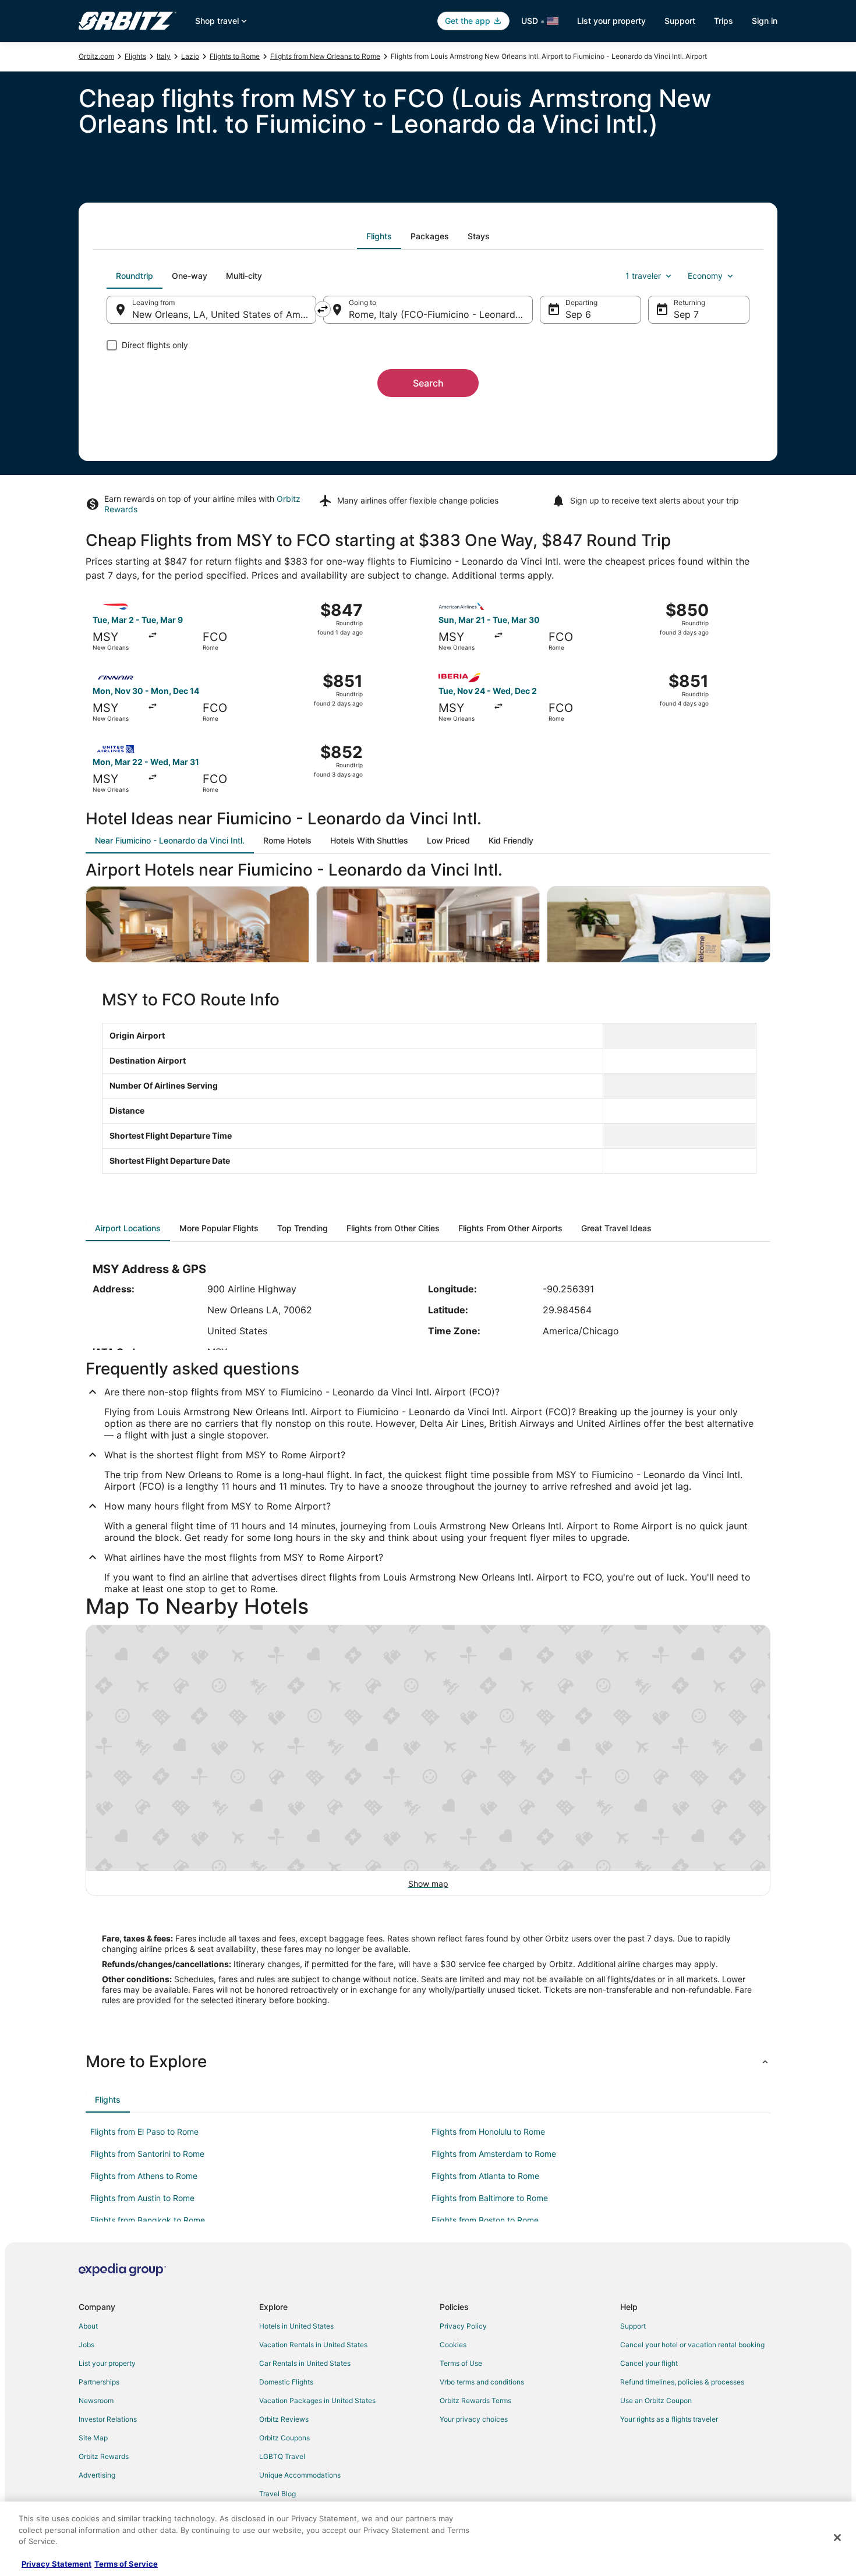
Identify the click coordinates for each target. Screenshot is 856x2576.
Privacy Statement (56, 2564)
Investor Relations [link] (108, 2419)
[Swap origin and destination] (323, 309)
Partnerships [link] (99, 2382)
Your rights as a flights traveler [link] (669, 2419)
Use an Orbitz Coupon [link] (656, 2400)
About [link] (88, 2326)
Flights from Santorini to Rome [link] (147, 2154)
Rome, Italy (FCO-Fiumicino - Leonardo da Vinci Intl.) (441, 314)
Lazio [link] (190, 56)
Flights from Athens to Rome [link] (144, 2176)
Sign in (765, 21)
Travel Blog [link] (277, 2494)
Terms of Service (126, 2564)
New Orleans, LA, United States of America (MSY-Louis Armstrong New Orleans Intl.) (224, 314)
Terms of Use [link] (461, 2363)
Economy (705, 276)
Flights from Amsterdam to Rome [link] (494, 2154)
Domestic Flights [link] (286, 2382)
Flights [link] (135, 56)
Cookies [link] (453, 2345)
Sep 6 (578, 314)
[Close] (837, 2538)
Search (428, 383)
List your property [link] (107, 2363)
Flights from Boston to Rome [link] (485, 2220)
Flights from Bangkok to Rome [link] (148, 2220)
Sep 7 (686, 314)
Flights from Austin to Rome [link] (142, 2198)
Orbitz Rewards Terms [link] (475, 2400)
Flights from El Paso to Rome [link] (144, 2132)
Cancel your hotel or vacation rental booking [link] (692, 2345)
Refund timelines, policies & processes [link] (682, 2382)
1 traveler (643, 276)
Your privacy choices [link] (474, 2419)
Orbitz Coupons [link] (284, 2438)
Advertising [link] (97, 2475)
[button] (428, 2061)
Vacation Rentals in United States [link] (313, 2345)
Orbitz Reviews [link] (284, 2419)
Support (680, 21)
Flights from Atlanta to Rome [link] (485, 2176)
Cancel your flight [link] (649, 2363)
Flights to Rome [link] (235, 56)
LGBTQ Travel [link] (282, 2456)
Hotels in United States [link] (296, 2326)
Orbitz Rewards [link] (104, 2456)
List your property (611, 21)
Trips (724, 21)
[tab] (379, 236)
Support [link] (633, 2326)
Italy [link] (164, 56)
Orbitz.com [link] (96, 56)
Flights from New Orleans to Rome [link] (325, 56)
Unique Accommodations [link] (300, 2475)
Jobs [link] (86, 2345)
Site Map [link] (93, 2438)
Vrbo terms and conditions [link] (482, 2382)
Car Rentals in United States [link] (305, 2363)
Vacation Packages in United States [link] (317, 2400)
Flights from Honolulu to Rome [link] (488, 2132)
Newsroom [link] (96, 2400)
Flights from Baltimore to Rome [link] (490, 2198)
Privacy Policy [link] (463, 2326)
